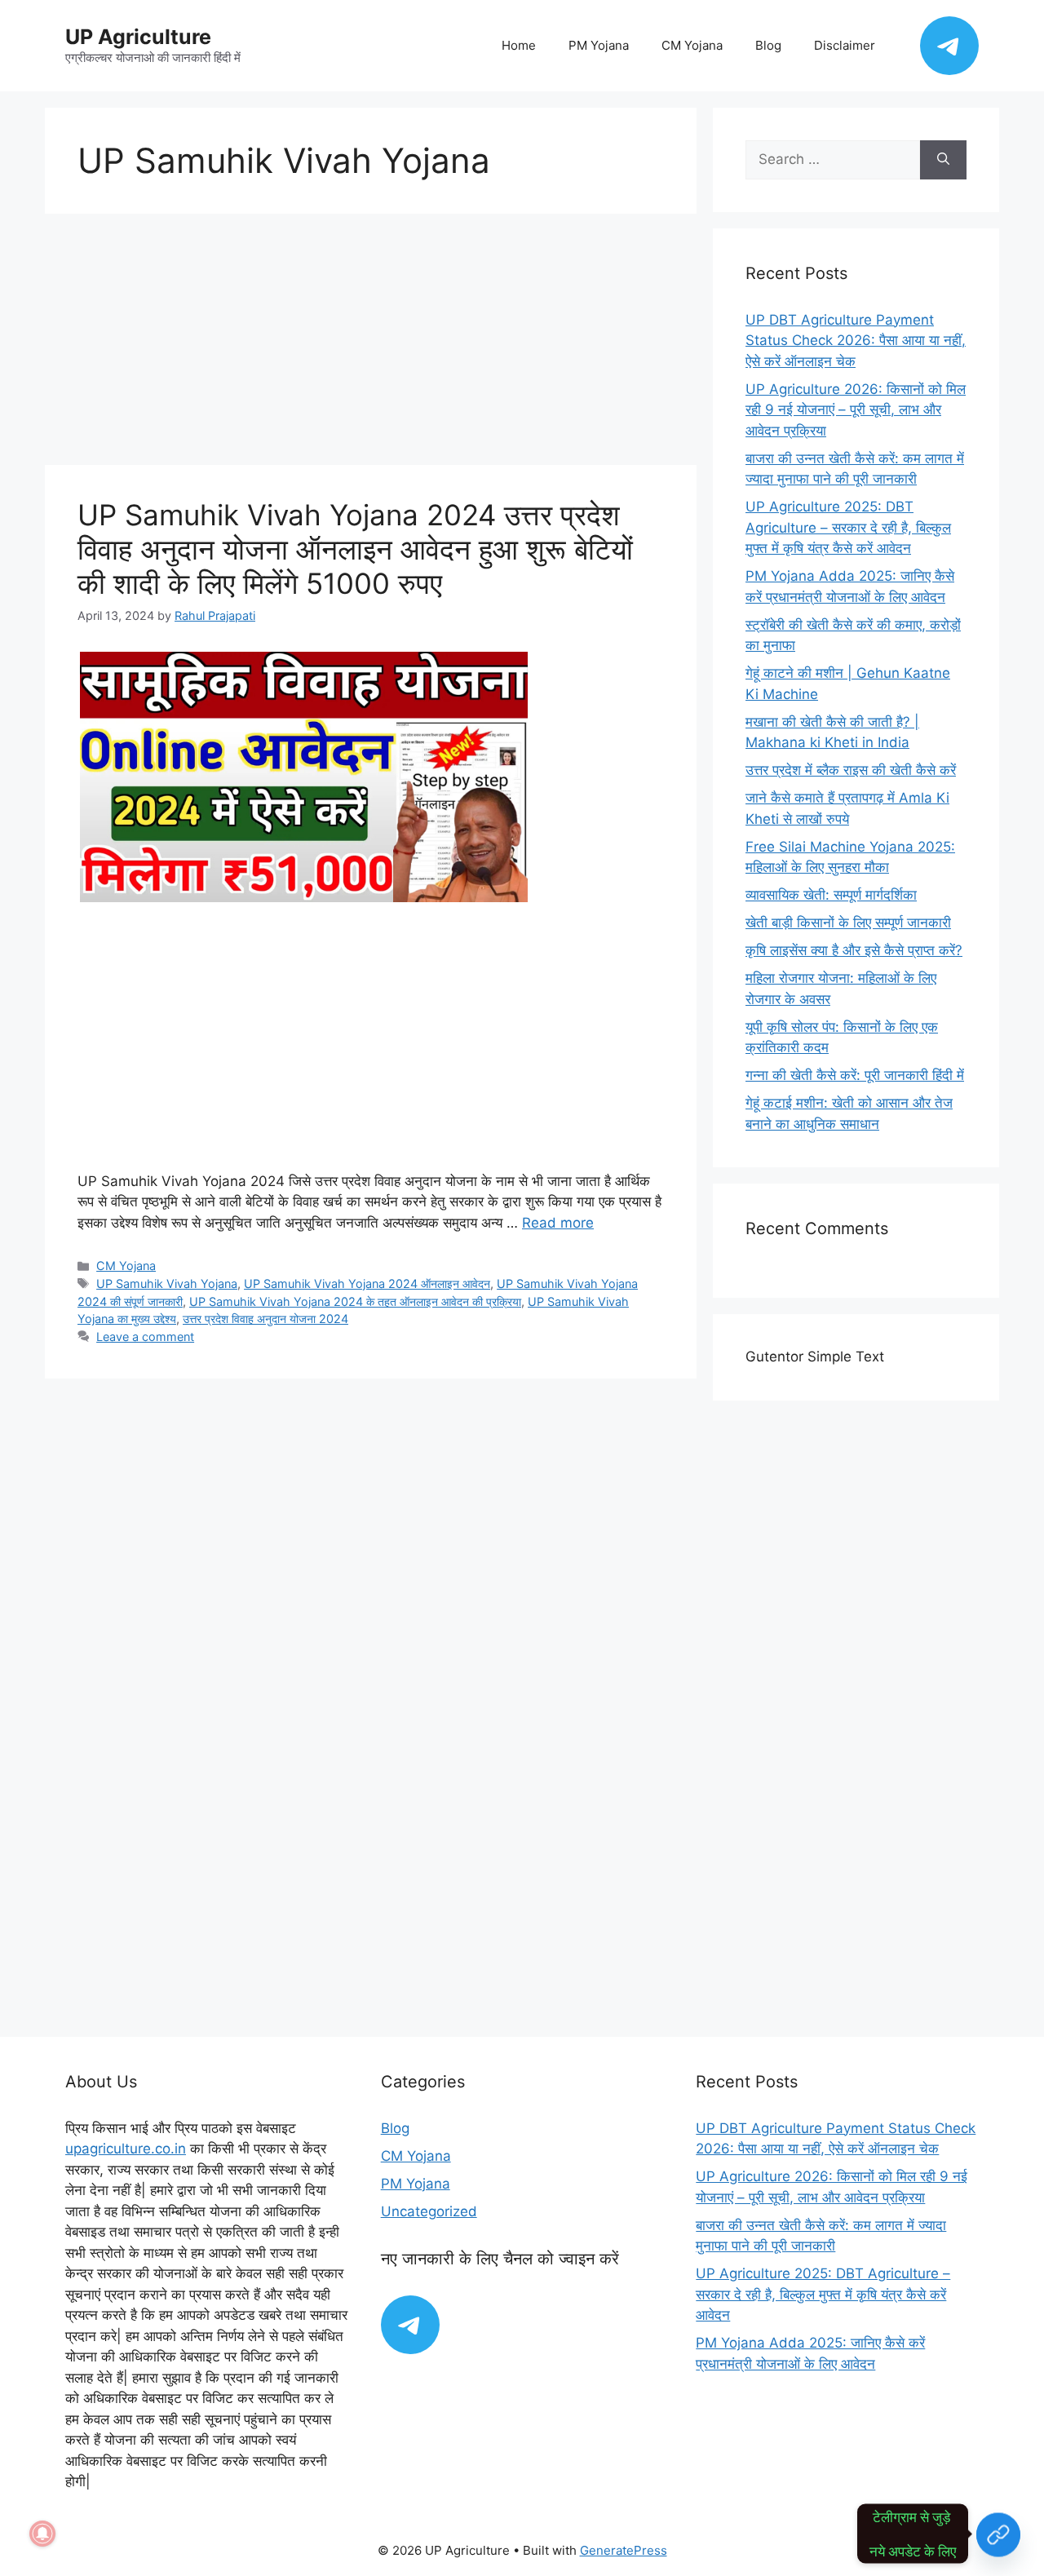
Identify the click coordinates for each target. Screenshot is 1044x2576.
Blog (768, 45)
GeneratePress (624, 2550)
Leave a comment (145, 1337)
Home (519, 45)
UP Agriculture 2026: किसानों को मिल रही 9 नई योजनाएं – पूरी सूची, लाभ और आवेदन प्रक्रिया (856, 410)
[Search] (943, 160)
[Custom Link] (998, 2534)
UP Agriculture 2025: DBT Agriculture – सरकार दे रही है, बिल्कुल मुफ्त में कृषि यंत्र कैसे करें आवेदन (848, 527)
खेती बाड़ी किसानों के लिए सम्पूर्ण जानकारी (848, 923)
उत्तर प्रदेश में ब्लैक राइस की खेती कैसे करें (851, 770)
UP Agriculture (138, 37)
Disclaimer (845, 45)
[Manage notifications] (42, 2534)
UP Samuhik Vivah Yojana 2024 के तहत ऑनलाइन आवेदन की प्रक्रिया (355, 1301)
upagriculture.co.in (126, 2149)
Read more (558, 1223)
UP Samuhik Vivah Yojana (167, 1284)
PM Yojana (599, 45)
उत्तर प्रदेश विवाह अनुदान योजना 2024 (265, 1319)
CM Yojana (692, 45)
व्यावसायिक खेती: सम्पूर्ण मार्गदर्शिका (831, 895)
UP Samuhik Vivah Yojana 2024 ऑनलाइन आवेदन (367, 1284)
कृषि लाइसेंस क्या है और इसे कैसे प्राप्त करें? (854, 950)
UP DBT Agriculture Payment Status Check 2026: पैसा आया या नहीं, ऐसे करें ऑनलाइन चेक (856, 341)
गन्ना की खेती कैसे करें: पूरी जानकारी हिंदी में (855, 1075)
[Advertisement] (371, 344)
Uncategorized (429, 2211)
